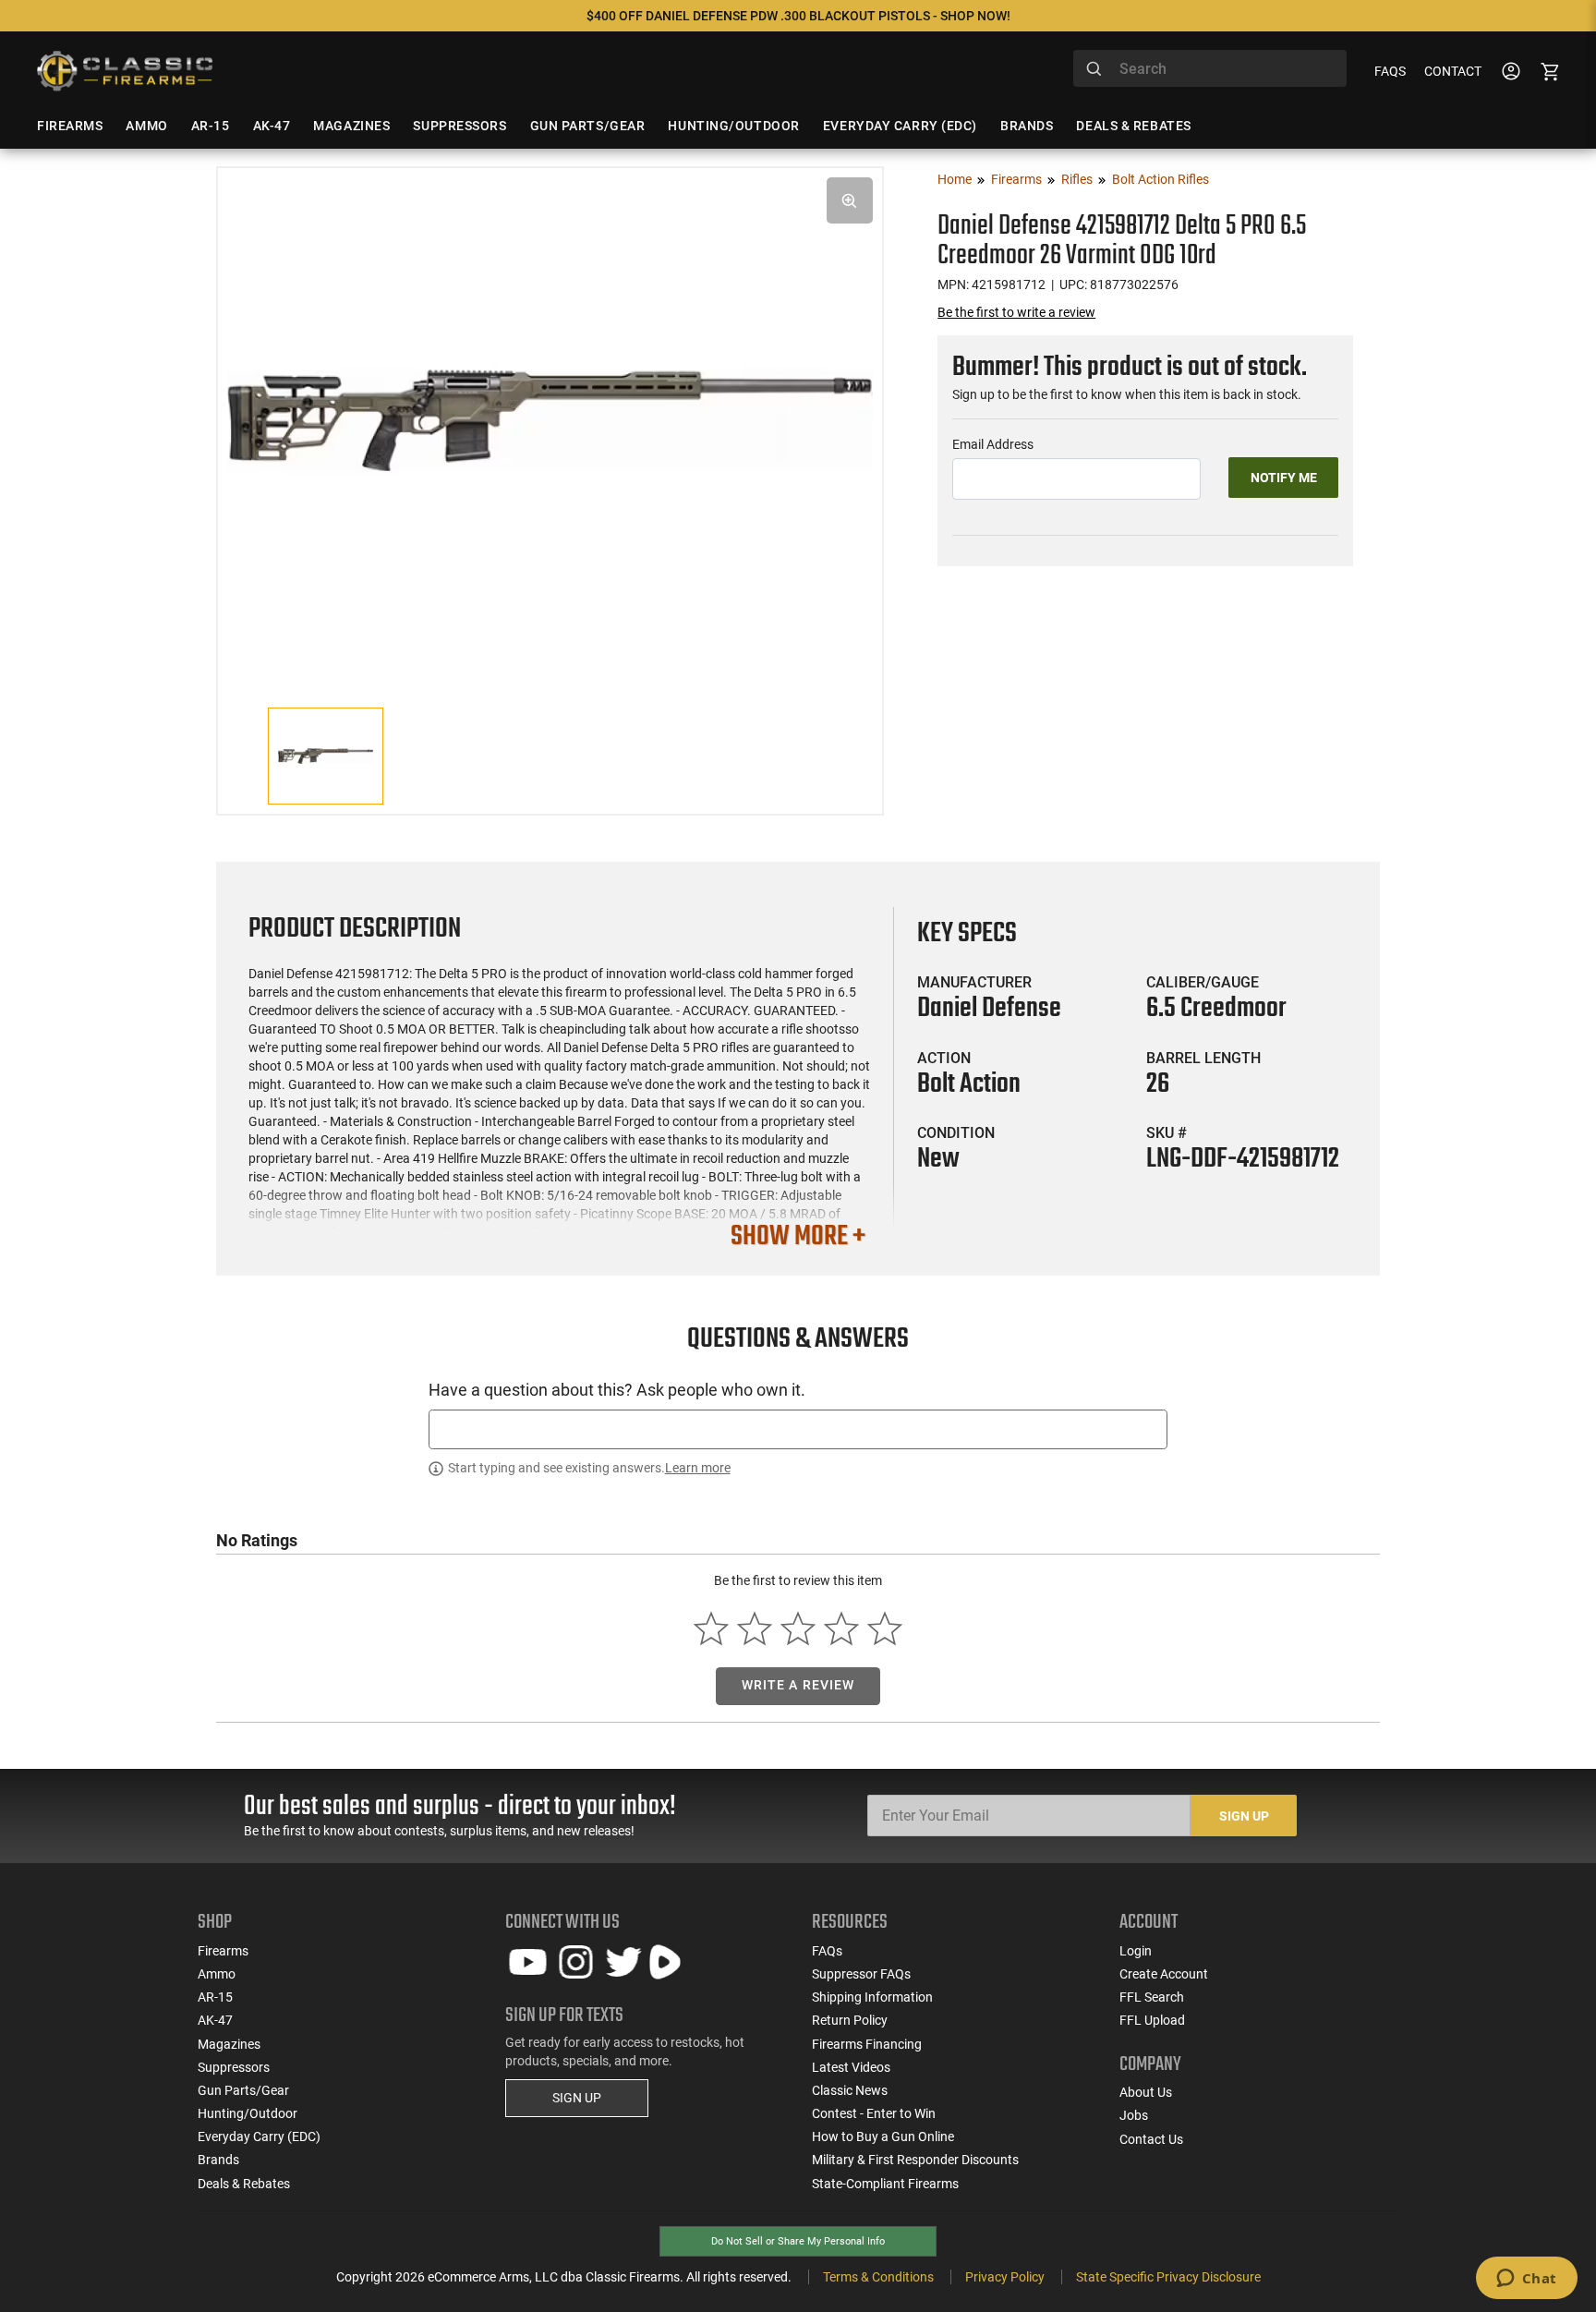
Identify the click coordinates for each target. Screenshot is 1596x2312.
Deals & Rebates (244, 2184)
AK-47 (215, 2020)
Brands (218, 2160)
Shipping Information (872, 1997)
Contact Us (1151, 2139)
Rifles (1077, 179)
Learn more (698, 1468)
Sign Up (1244, 1816)
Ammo (217, 1974)
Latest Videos (851, 2067)
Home (955, 179)
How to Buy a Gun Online (883, 2136)
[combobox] (1210, 68)
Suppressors (234, 2067)
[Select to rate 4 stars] (841, 1628)
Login (1136, 1951)
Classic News (850, 2090)
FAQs (1390, 71)
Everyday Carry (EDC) (259, 2136)
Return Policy (850, 2020)
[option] (550, 417)
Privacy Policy (1005, 2277)
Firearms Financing (867, 2044)
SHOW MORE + (798, 1237)
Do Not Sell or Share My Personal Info (798, 2241)
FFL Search (1152, 1997)
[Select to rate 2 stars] (755, 1628)
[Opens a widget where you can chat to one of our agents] (1526, 2280)
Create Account (1164, 1974)
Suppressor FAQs (861, 1974)
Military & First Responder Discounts (915, 2160)
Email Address (993, 444)
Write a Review (798, 1685)
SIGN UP (577, 2098)
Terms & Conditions (878, 2277)
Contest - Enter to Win (874, 2113)
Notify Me (1284, 478)
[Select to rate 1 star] (712, 1628)
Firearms (1016, 179)
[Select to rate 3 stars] (798, 1628)
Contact (1453, 71)
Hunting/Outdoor (248, 2113)
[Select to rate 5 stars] (884, 1628)
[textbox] (798, 1429)
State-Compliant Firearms (885, 2184)
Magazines (229, 2044)
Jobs (1134, 2115)
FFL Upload (1152, 2020)
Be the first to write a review (1016, 312)
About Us (1146, 2092)
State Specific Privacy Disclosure (1168, 2277)
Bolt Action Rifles (1161, 179)
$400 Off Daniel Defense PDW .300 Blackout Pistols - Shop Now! (798, 16)
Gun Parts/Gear (243, 2090)
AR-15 (215, 1997)
